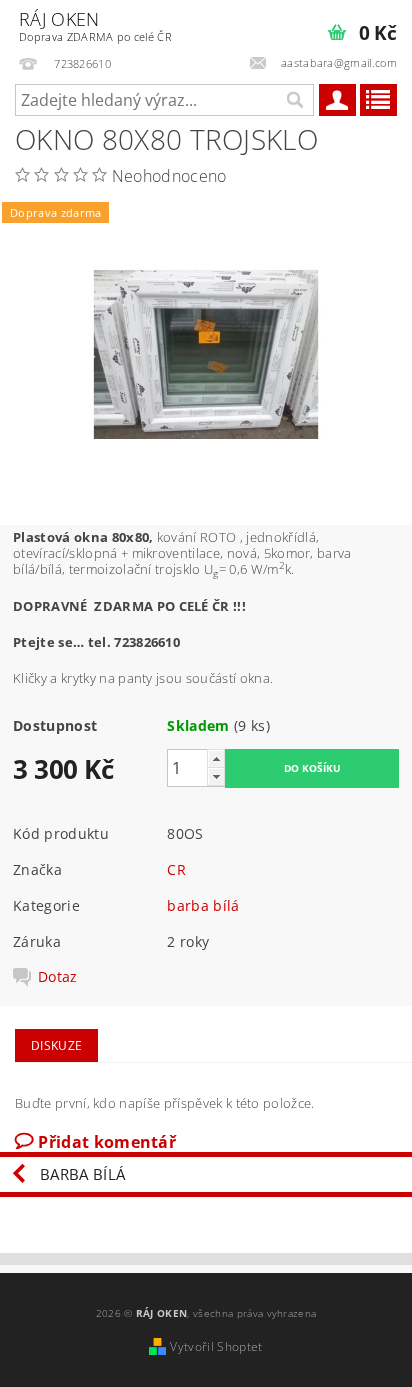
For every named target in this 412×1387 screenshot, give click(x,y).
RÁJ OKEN (95, 25)
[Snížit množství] (216, 776)
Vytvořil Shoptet (216, 1346)
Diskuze (56, 1045)
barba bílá (203, 905)
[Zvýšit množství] (216, 758)
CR (176, 869)
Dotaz (58, 977)
